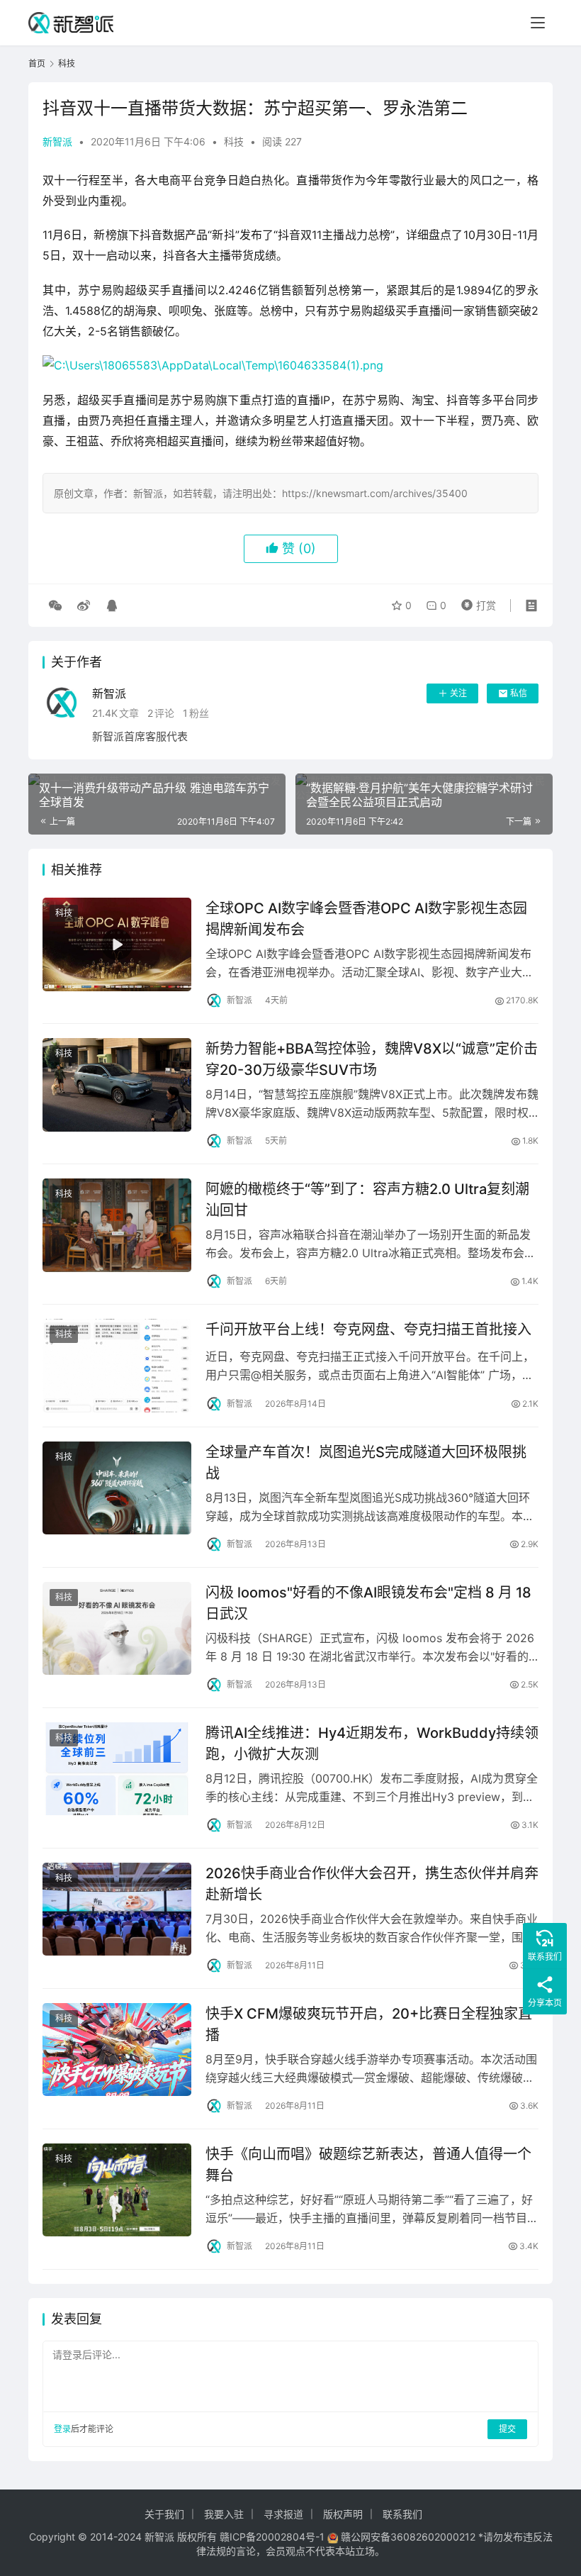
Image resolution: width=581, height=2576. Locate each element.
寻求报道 (283, 2514)
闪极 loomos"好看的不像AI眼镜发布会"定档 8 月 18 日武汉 (368, 1603)
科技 (234, 141)
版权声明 (343, 2514)
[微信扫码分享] (55, 606)
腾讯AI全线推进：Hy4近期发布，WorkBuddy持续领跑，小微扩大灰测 (372, 1743)
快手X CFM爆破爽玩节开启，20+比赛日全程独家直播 (369, 2024)
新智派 (57, 141)
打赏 (475, 602)
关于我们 (164, 2514)
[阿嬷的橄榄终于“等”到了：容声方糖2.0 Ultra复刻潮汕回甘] (117, 1225)
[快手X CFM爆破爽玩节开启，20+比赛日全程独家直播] (117, 2050)
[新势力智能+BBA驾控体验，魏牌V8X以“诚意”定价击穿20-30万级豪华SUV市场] (117, 1085)
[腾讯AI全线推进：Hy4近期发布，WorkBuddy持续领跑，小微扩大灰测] (117, 1769)
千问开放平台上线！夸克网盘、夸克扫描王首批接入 (368, 1329)
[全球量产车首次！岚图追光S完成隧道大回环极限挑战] (117, 1488)
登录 (62, 2429)
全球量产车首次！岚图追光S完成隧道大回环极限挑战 (366, 1462)
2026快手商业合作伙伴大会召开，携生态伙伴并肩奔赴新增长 (372, 1884)
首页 (37, 63)
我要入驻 (224, 2514)
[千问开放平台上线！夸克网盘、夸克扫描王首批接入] (117, 1365)
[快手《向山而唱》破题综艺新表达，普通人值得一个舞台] (117, 2190)
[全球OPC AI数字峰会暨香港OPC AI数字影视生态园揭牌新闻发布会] (117, 944)
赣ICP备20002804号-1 (272, 2537)
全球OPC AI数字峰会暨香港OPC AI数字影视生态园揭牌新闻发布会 (366, 919)
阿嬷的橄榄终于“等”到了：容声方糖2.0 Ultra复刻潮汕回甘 (367, 1199)
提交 (507, 2429)
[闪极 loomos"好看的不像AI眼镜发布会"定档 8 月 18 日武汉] (117, 1628)
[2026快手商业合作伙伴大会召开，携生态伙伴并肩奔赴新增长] (117, 1909)
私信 (519, 693)
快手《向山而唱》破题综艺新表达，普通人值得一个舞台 (368, 2164)
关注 (458, 693)
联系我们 (402, 2514)
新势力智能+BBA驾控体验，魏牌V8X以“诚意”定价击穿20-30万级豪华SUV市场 (372, 1059)
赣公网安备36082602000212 (408, 2537)
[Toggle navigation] (538, 23)
